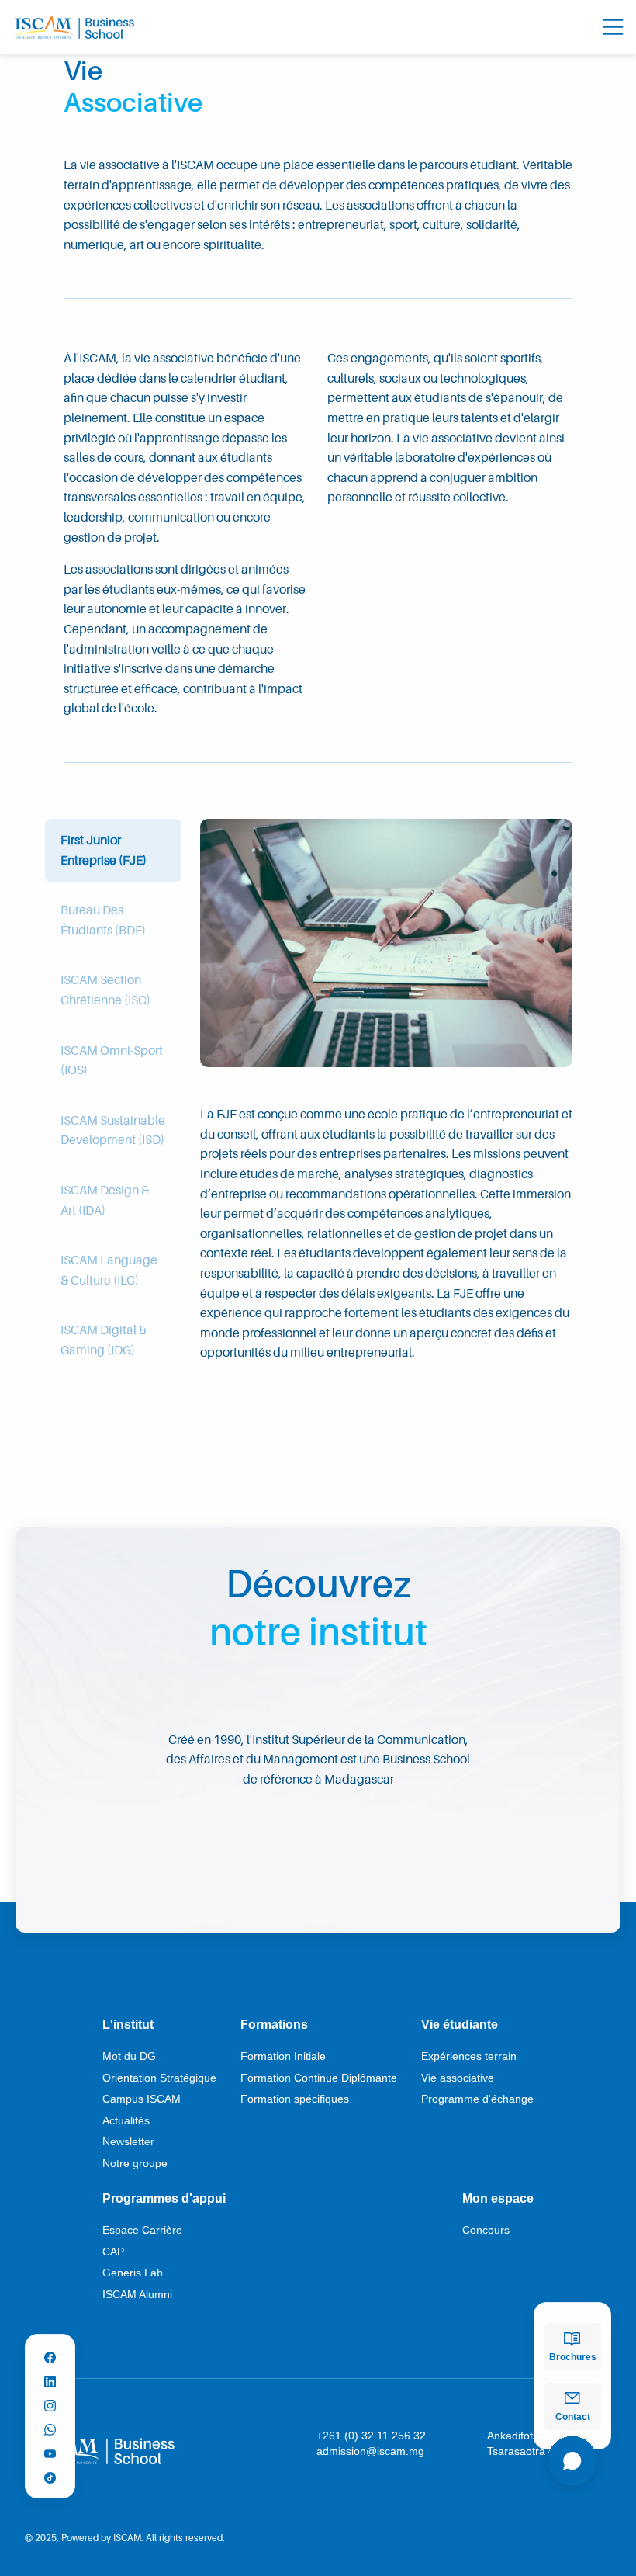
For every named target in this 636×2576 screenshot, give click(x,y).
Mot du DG (129, 2056)
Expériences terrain (469, 2056)
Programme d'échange (477, 2099)
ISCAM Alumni (137, 2294)
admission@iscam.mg (370, 2451)
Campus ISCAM (142, 2099)
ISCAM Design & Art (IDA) (105, 1200)
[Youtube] (50, 2449)
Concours (486, 2230)
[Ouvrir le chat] (572, 2463)
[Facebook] (50, 2353)
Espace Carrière (142, 2230)
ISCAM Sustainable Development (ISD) (113, 1130)
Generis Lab (133, 2273)
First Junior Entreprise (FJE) (104, 850)
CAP (113, 2252)
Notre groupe (135, 2163)
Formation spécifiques (295, 2099)
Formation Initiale (283, 2056)
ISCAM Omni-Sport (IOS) (112, 1060)
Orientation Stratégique (159, 2078)
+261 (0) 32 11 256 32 (371, 2436)
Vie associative (458, 2078)
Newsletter (128, 2141)
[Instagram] (50, 2401)
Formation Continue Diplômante (319, 2078)
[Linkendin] (50, 2377)
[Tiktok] (50, 2473)
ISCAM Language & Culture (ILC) (109, 1270)
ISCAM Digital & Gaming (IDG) (104, 1340)
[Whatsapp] (50, 2425)
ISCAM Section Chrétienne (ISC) (105, 990)
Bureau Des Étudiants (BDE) (103, 920)
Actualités (126, 2120)
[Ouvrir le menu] (613, 27)
